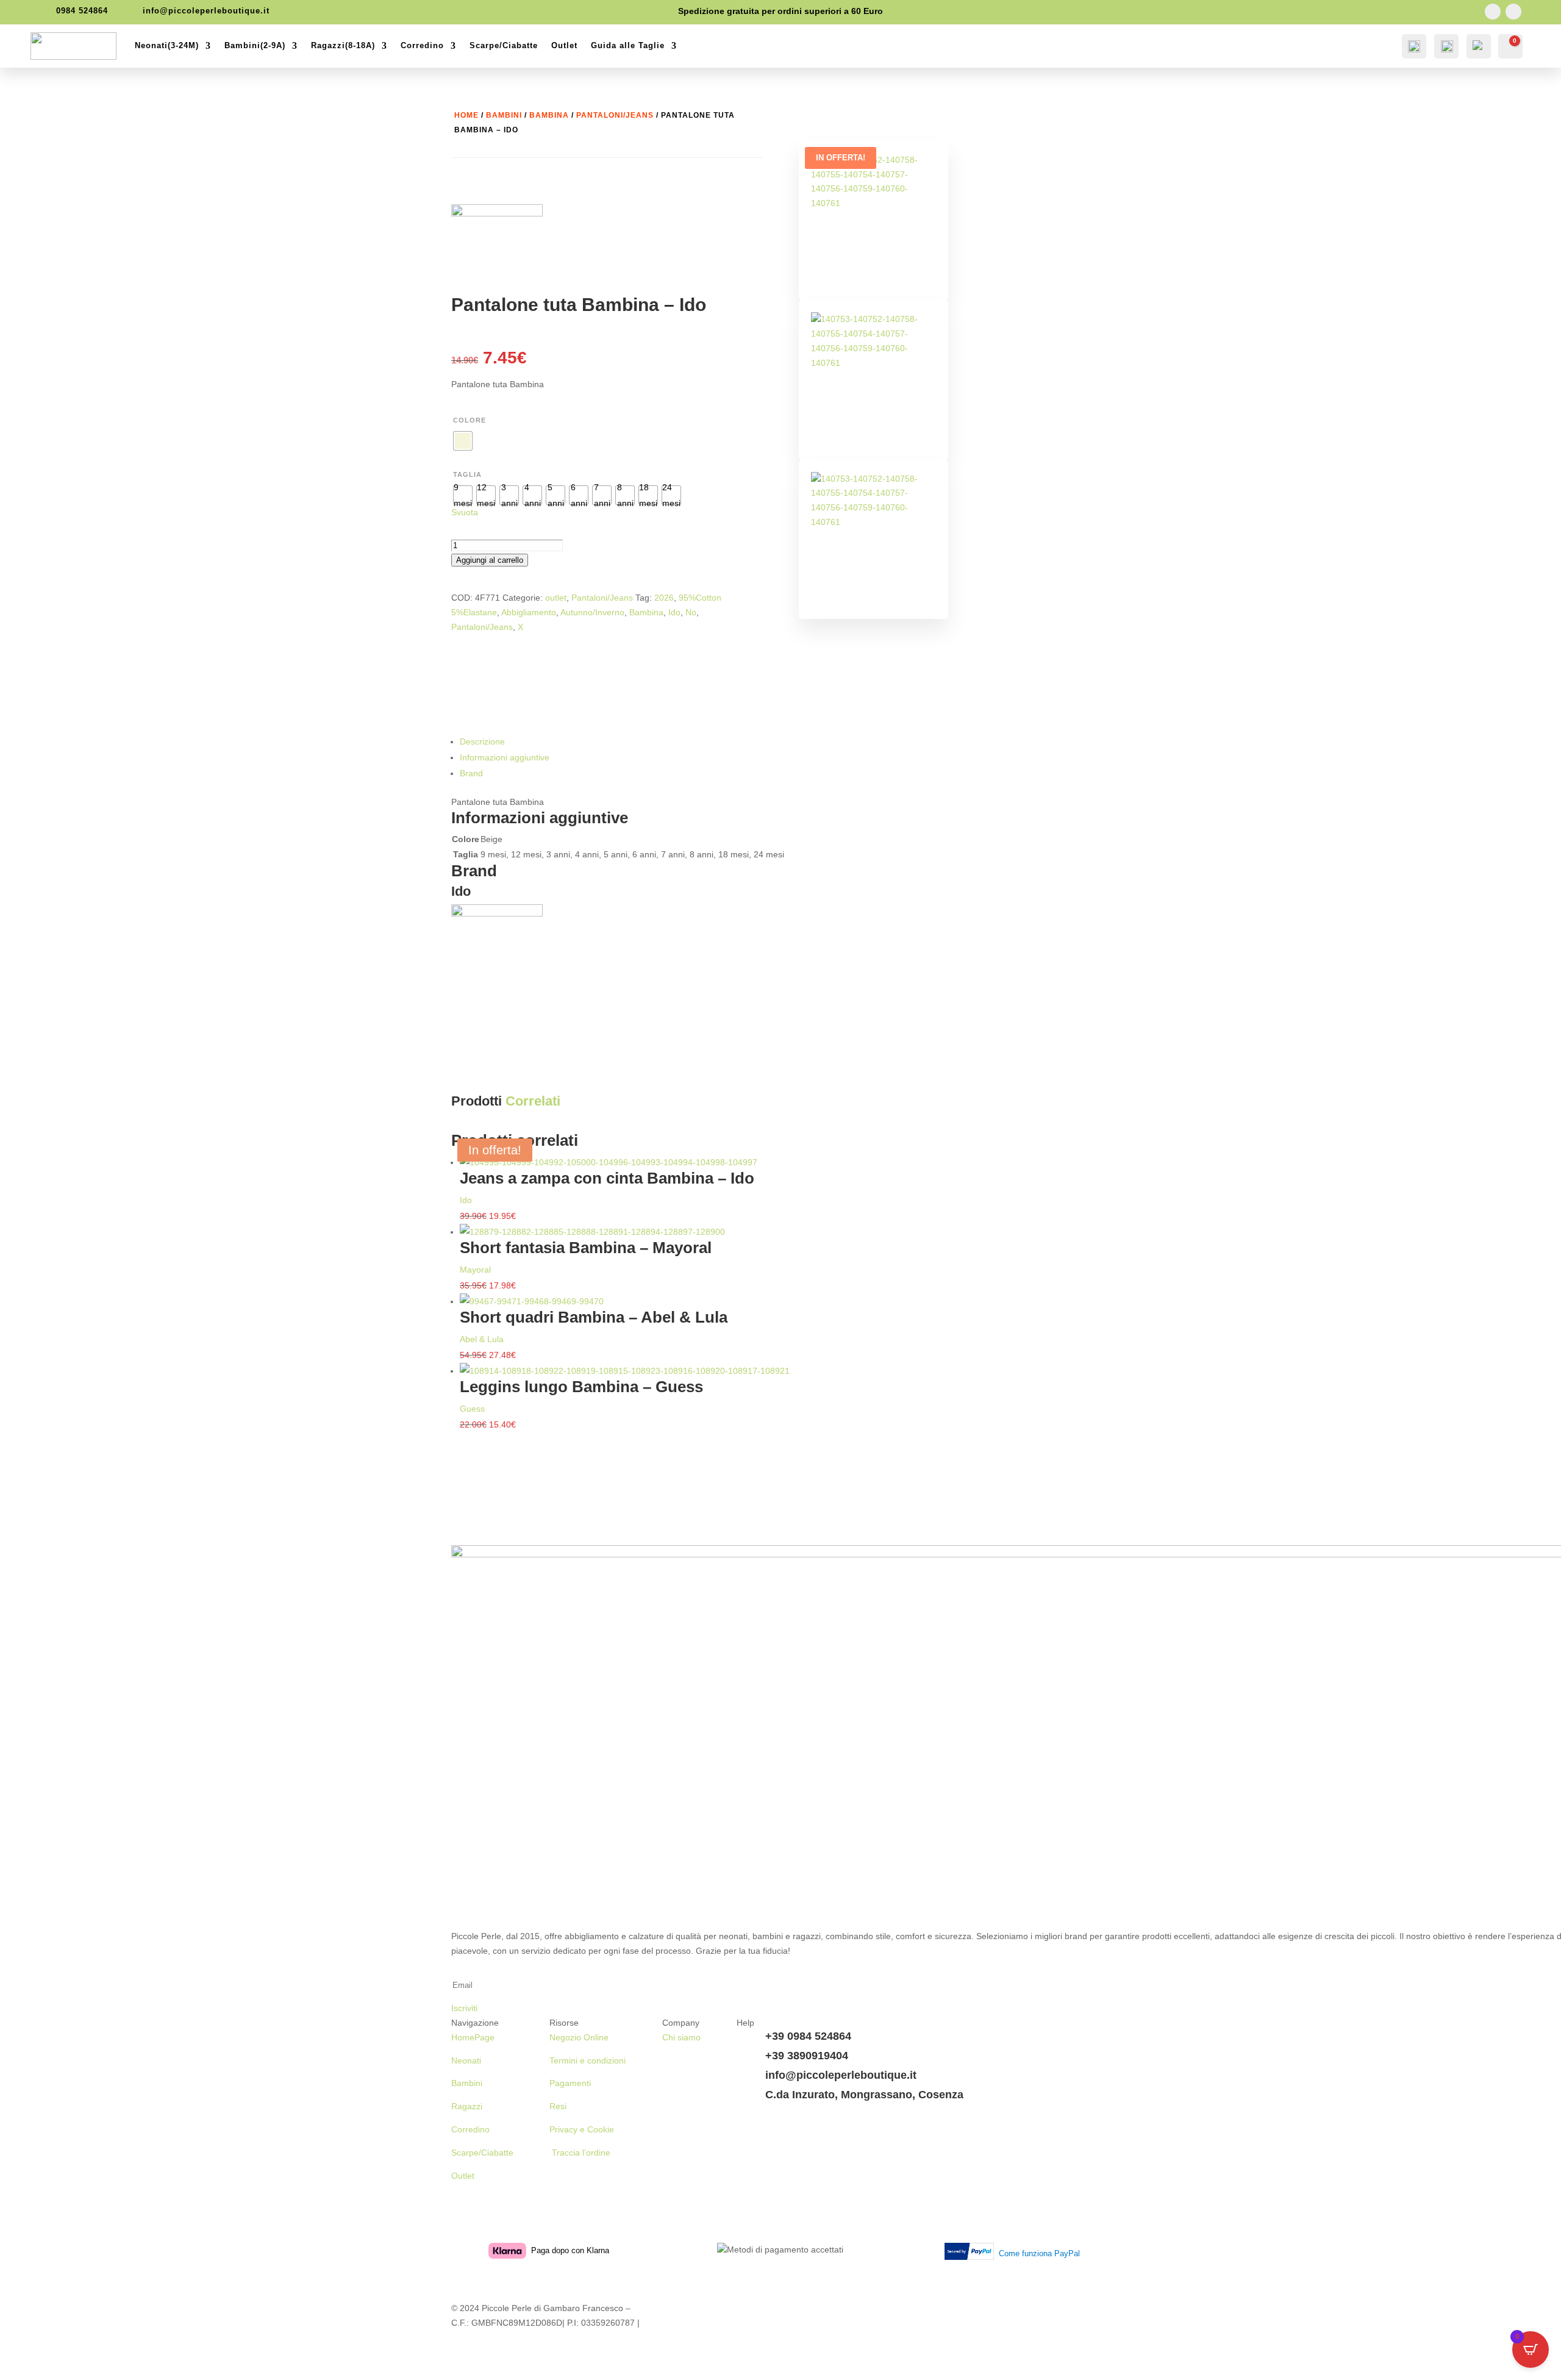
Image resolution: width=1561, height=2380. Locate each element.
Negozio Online (579, 2037)
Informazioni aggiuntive (505, 757)
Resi (558, 2106)
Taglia (467, 474)
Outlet (564, 45)
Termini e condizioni (588, 2060)
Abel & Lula (482, 1339)
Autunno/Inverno (592, 612)
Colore (470, 420)
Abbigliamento (529, 612)
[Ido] (497, 250)
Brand (471, 773)
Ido (674, 612)
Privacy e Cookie (582, 2129)
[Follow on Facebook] (1493, 12)
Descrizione (482, 742)
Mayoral (475, 1270)
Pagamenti (570, 2083)
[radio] (463, 441)
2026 (664, 598)
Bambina (549, 115)
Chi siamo (681, 2037)
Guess (472, 1409)
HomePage (473, 2037)
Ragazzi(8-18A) (343, 45)
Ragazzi (467, 2106)
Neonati (466, 2060)
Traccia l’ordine (580, 2153)
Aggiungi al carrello (490, 560)
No (691, 612)
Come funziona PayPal (1039, 2253)
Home (466, 115)
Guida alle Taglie (628, 45)
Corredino (422, 45)
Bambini (504, 115)
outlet (556, 598)
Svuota (465, 512)
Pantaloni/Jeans (615, 115)
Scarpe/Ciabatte (504, 45)
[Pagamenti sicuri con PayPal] (972, 2254)
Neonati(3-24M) (167, 45)
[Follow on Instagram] (1513, 12)
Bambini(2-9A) (255, 45)
